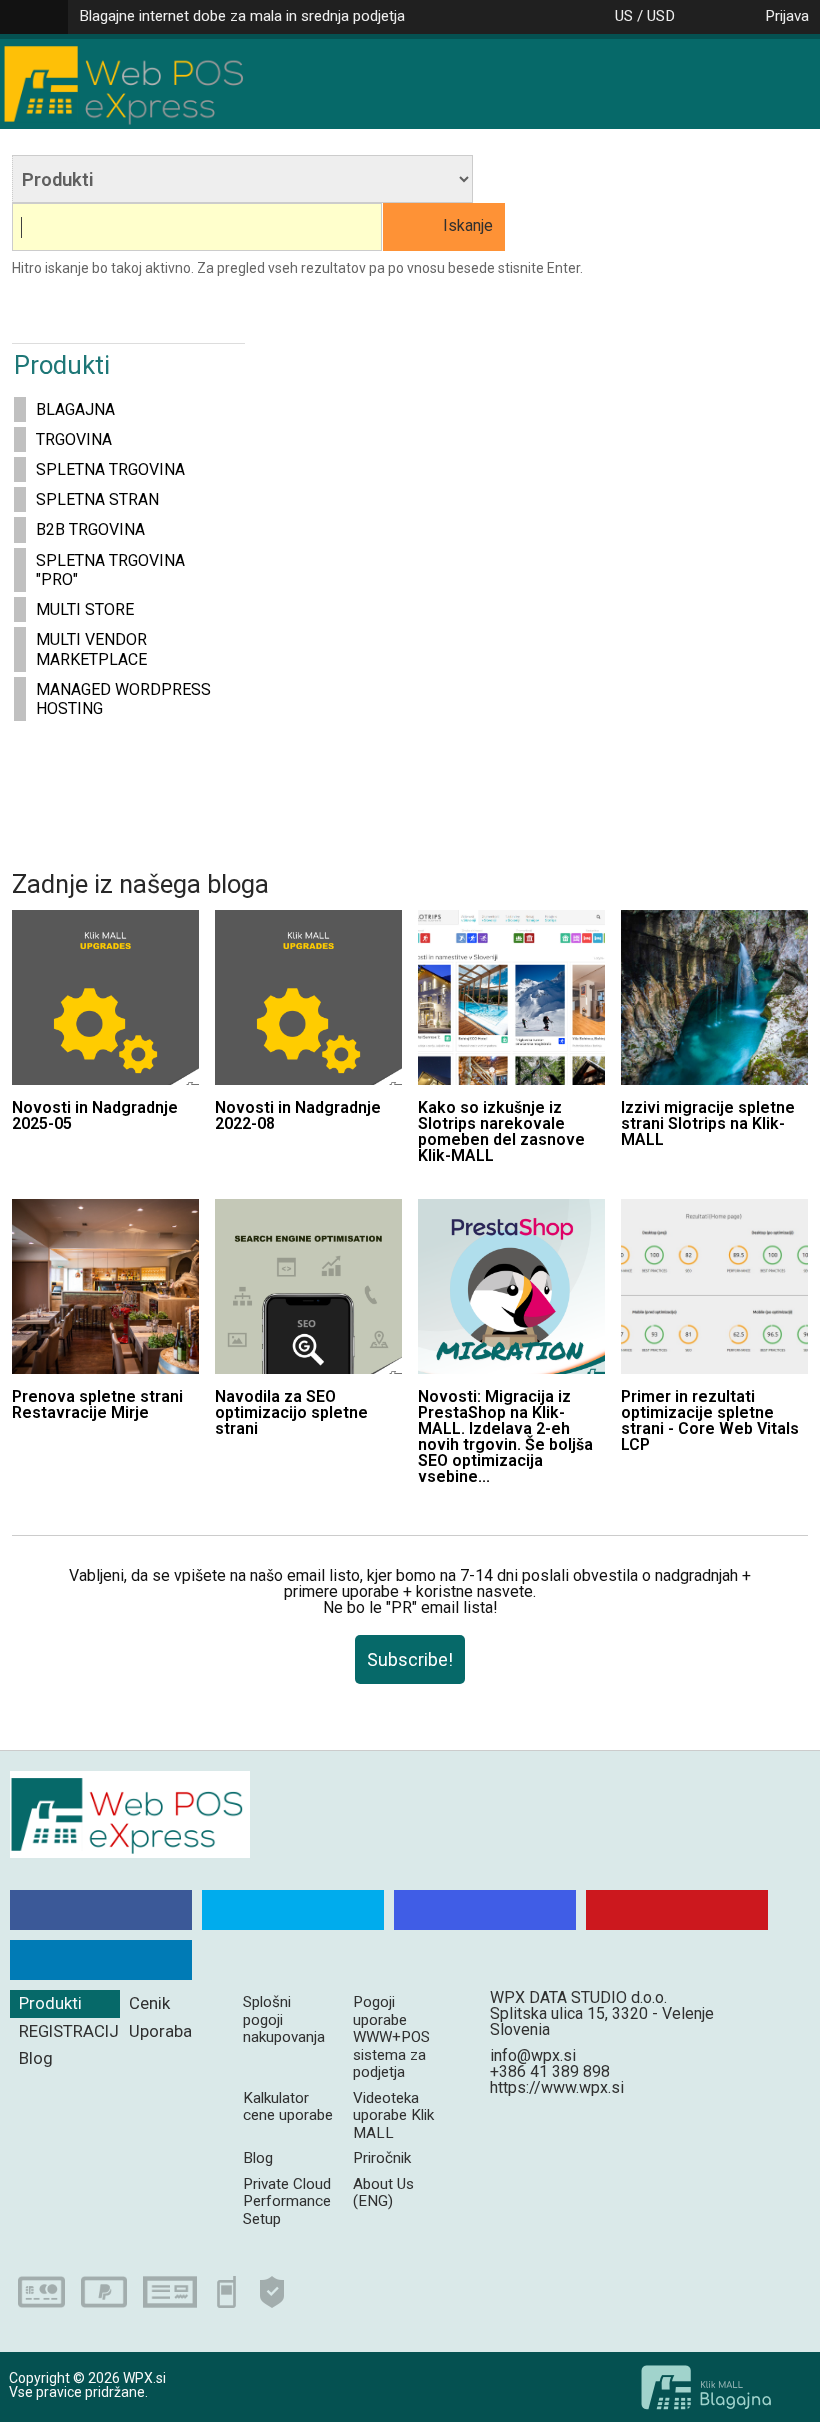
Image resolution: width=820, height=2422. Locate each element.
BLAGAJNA (75, 409)
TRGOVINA (74, 439)
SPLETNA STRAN (97, 499)
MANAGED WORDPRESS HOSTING (123, 699)
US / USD (645, 16)
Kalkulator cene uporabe (288, 2106)
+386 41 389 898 (550, 2071)
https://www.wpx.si (557, 2087)
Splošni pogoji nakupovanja (284, 2019)
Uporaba (160, 2031)
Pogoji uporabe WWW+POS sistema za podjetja (391, 2037)
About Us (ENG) (383, 2192)
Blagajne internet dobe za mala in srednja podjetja (242, 16)
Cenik (149, 2003)
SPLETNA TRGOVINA (110, 469)
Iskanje (468, 225)
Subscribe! (410, 1659)
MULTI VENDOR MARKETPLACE (91, 649)
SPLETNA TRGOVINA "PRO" (110, 570)
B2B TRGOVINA (90, 529)
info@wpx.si (533, 2055)
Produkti (50, 2003)
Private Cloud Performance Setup (287, 2201)
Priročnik (382, 2158)
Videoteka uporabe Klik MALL (393, 2115)
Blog (36, 2058)
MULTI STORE (85, 609)
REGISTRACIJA (69, 2031)
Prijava (787, 16)
